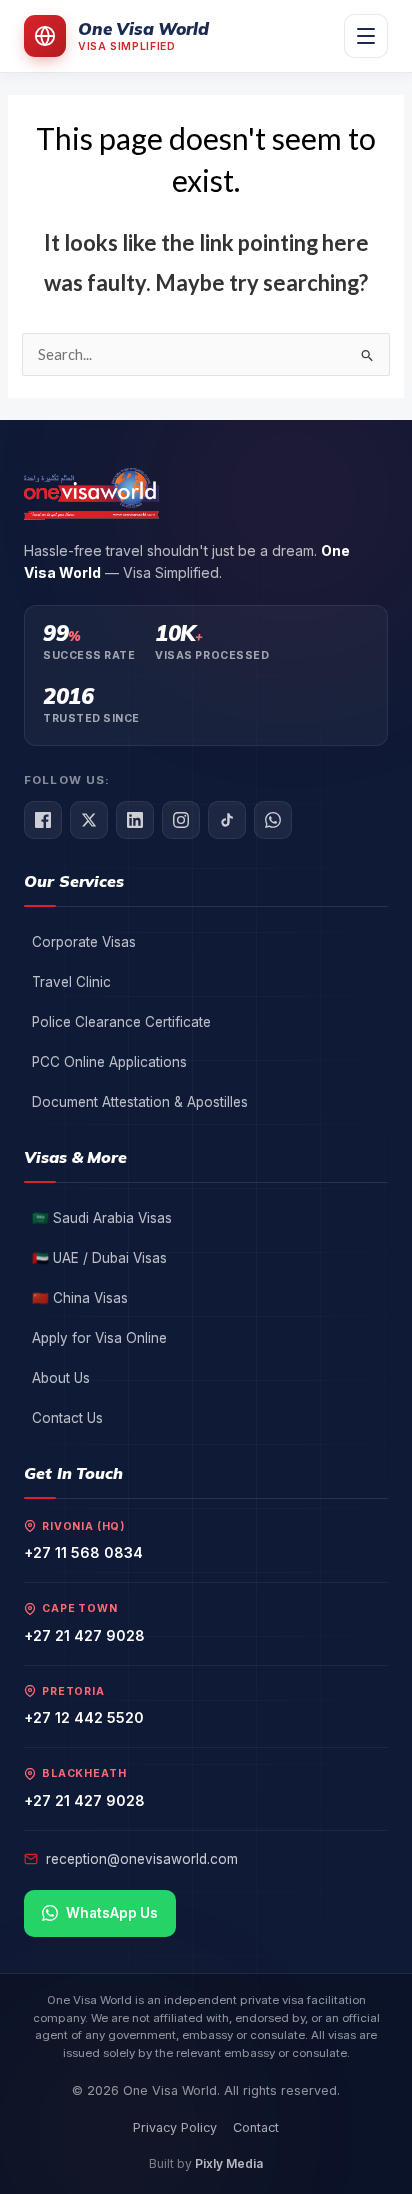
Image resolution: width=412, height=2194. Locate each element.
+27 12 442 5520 (84, 1717)
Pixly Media (229, 2163)
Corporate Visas (84, 942)
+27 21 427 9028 (84, 1635)
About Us (61, 1378)
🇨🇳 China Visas (80, 1298)
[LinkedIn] (135, 820)
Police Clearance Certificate (121, 1022)
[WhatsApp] (273, 820)
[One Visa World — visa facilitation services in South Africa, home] (91, 494)
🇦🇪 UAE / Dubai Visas (99, 1258)
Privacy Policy (175, 2127)
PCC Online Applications (109, 1062)
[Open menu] (366, 36)
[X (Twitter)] (89, 820)
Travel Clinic (71, 982)
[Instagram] (181, 820)
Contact (256, 2127)
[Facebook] (43, 820)
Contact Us (67, 1418)
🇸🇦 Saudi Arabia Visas (102, 1218)
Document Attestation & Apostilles (140, 1102)
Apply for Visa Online (99, 1338)
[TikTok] (227, 820)
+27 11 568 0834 (83, 1552)
